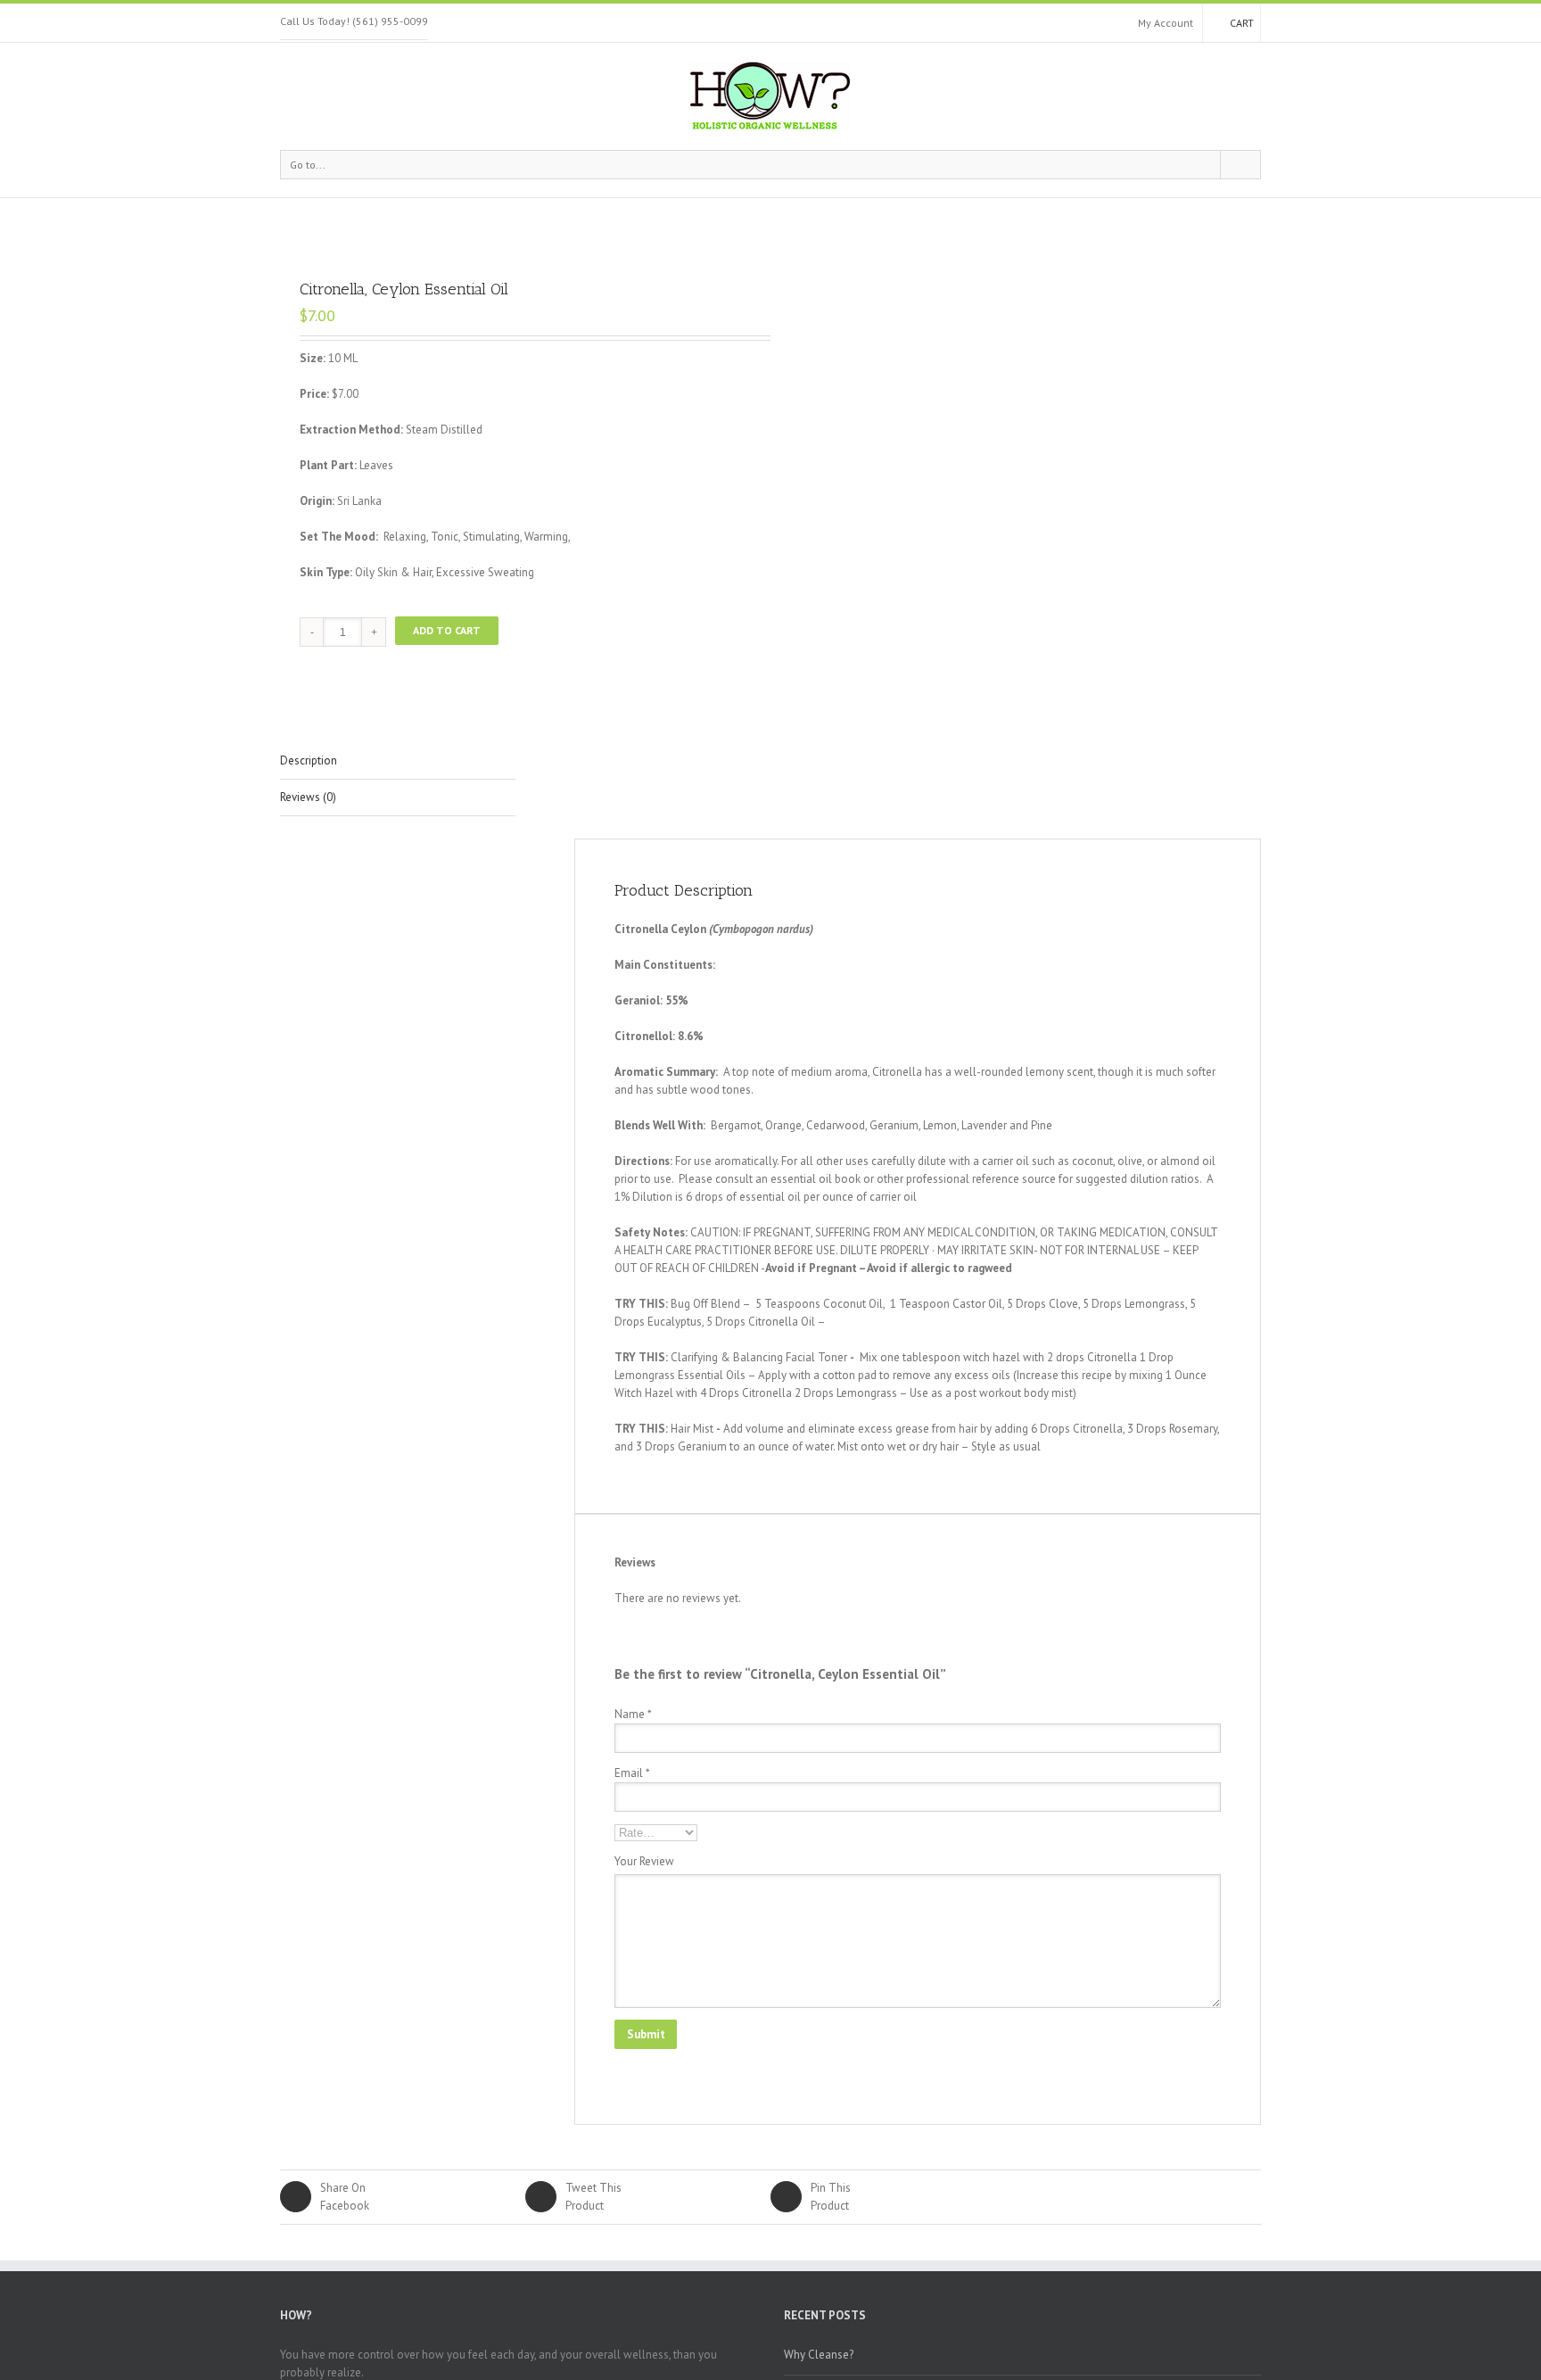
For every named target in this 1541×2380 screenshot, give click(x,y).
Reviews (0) (308, 797)
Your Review (644, 1861)
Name (633, 1714)
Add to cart (447, 630)
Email (632, 1773)
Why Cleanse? (819, 2355)
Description (309, 760)
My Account (1166, 23)
